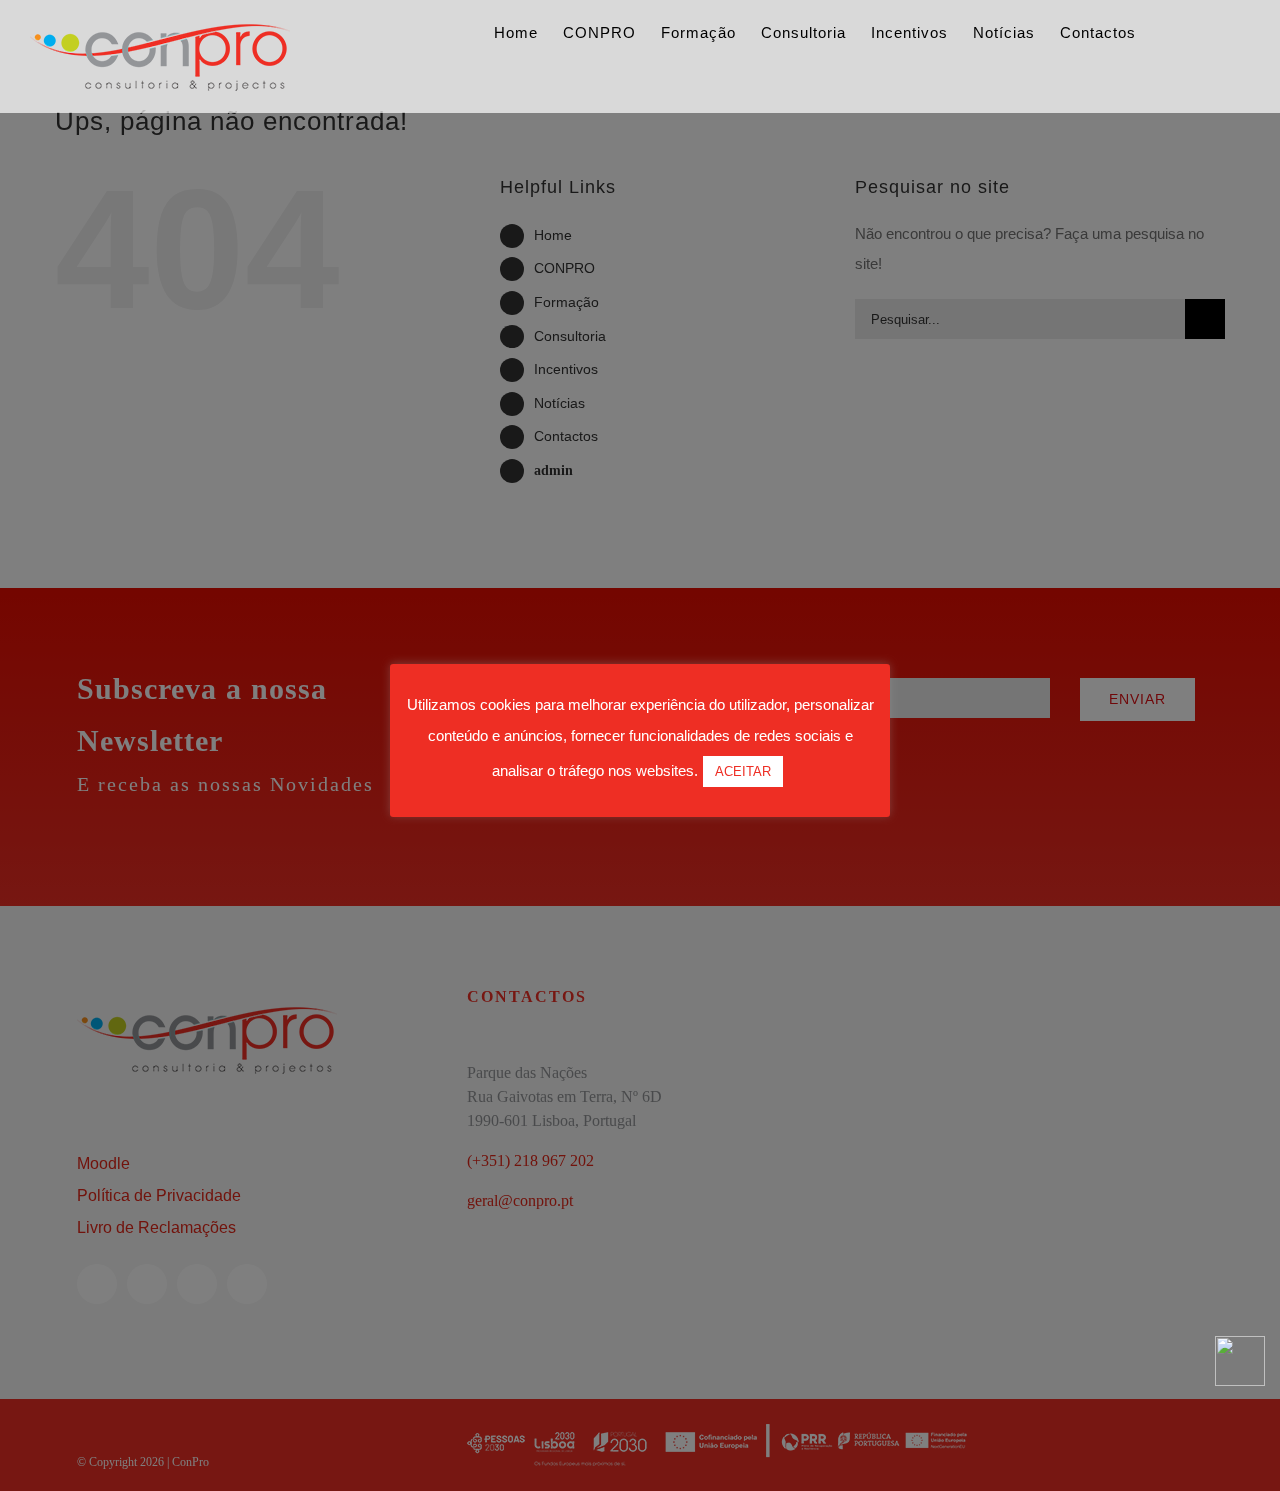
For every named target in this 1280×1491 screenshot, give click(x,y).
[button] (1218, 42)
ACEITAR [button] (743, 771)
